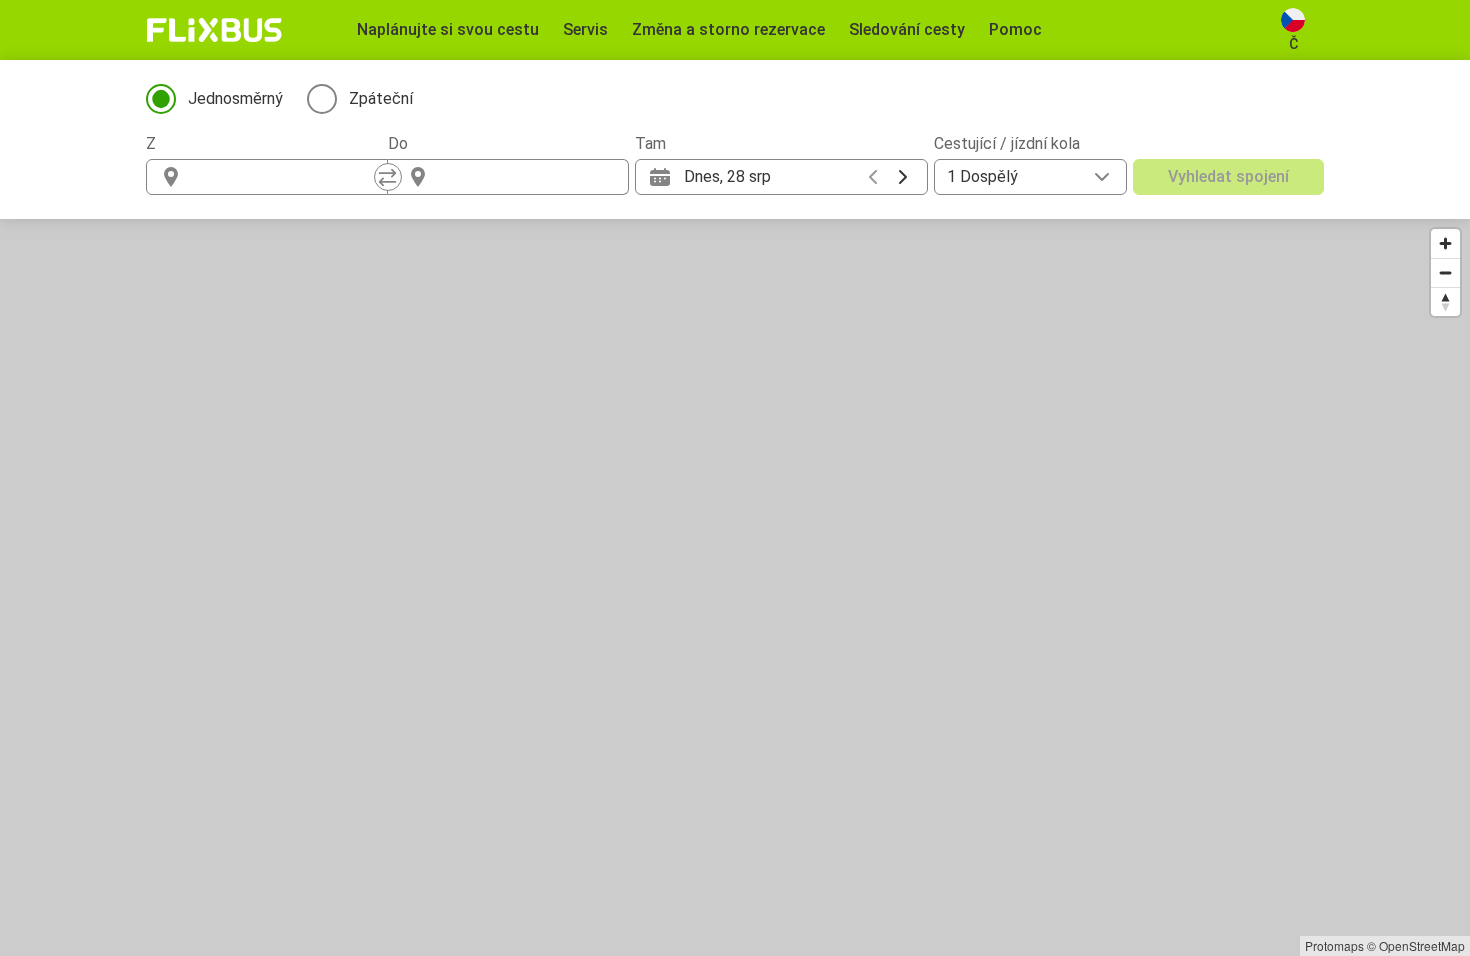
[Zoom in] (1445, 243)
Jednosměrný (235, 98)
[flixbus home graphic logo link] (214, 30)
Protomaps (1334, 945)
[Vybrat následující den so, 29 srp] (903, 177)
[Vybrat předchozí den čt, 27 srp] (873, 177)
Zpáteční (381, 98)
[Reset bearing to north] (1445, 301)
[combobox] (285, 177)
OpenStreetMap (1422, 945)
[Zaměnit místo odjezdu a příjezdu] (388, 177)
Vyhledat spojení (1228, 176)
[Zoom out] (1445, 272)
